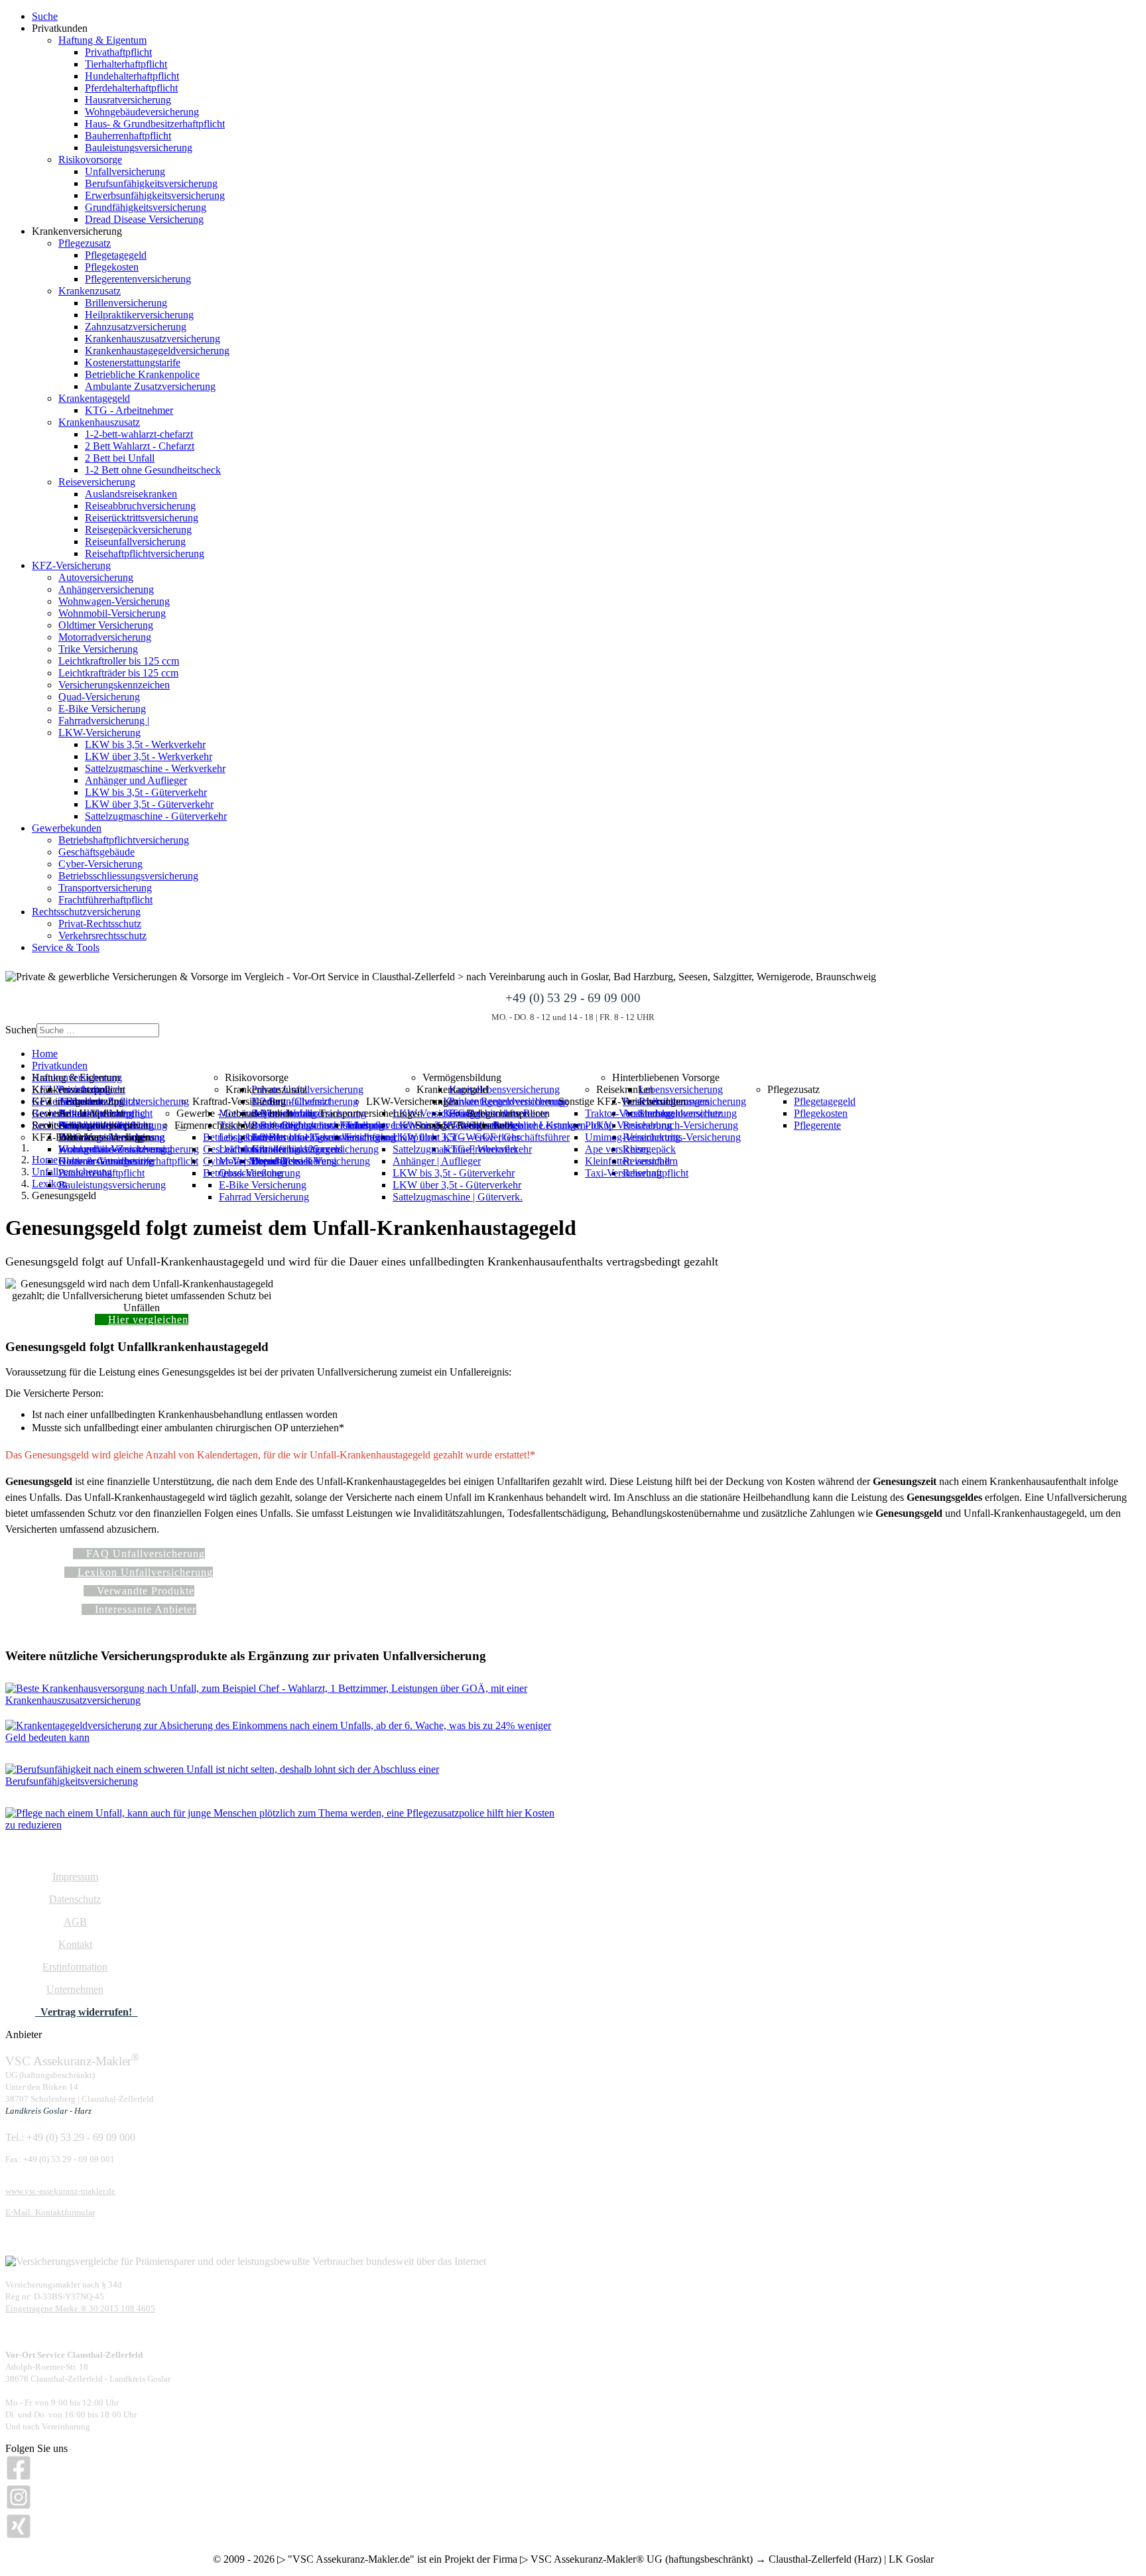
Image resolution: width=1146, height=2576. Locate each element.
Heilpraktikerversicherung (139, 315)
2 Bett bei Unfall (120, 458)
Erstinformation (75, 1967)
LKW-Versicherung (99, 733)
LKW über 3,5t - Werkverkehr (149, 756)
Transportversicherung (105, 888)
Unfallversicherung (125, 171)
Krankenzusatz (90, 291)
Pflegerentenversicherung (138, 279)
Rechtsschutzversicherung (86, 912)
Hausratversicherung (128, 100)
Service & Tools (66, 947)
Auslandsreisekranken (131, 494)
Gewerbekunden (67, 828)
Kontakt (75, 1944)
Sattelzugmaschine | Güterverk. (458, 1197)
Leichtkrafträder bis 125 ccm (118, 673)
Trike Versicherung (98, 649)
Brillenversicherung (126, 303)
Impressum (75, 1877)
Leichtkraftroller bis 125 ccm (119, 661)
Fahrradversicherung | (104, 721)
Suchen (21, 1030)
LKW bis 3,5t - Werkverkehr (145, 744)
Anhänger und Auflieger (136, 780)
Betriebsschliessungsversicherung (128, 876)
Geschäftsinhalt (235, 1149)
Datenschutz (75, 1899)
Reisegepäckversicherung (138, 530)
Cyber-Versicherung (100, 864)
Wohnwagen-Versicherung (114, 601)
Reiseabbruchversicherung (140, 506)
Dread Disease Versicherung (144, 219)
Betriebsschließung (243, 1173)
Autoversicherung (96, 577)
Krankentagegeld (94, 398)
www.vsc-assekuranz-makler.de (60, 2191)
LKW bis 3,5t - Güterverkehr (146, 792)
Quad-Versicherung (99, 697)
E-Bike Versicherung (102, 709)
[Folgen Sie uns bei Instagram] (19, 2507)
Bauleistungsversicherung (139, 148)
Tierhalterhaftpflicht (126, 64)
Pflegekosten (112, 267)
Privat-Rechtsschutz (100, 924)
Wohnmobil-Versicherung (112, 613)
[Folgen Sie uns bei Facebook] (19, 2478)
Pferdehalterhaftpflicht (131, 88)
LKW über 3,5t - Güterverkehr (149, 804)
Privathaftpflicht (118, 52)
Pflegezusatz (85, 243)
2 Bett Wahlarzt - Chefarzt (140, 446)
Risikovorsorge (90, 160)
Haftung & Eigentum (102, 40)
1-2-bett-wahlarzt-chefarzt (139, 434)
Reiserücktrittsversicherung (142, 518)
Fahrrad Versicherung (264, 1197)
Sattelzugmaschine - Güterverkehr (156, 816)
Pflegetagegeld (116, 255)
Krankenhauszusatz (99, 422)
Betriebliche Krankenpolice (142, 374)
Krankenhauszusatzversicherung (153, 339)
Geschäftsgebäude (96, 852)
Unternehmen (75, 1989)
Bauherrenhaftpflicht (128, 136)
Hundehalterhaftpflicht (132, 76)
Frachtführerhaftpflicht (105, 900)
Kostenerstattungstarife (133, 362)
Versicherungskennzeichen (114, 685)
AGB (75, 1922)
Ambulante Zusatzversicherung (150, 386)
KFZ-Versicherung (71, 565)
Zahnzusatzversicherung (136, 327)
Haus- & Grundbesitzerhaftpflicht (155, 124)
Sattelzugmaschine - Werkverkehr (155, 768)
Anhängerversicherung (106, 589)
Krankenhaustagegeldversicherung (157, 351)
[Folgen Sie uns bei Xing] (19, 2536)
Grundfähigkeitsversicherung (146, 207)
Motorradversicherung (105, 637)
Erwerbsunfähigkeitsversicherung (155, 195)
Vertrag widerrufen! (86, 2012)
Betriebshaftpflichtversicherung (124, 840)
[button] (90, 1125)
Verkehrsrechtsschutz (102, 935)
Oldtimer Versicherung (106, 625)
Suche (45, 16)
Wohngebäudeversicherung (142, 112)
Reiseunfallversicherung (135, 542)
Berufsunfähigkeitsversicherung (151, 183)
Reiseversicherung (97, 482)
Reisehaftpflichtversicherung (145, 553)
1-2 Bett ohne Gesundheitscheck (153, 470)
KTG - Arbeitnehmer (129, 410)
